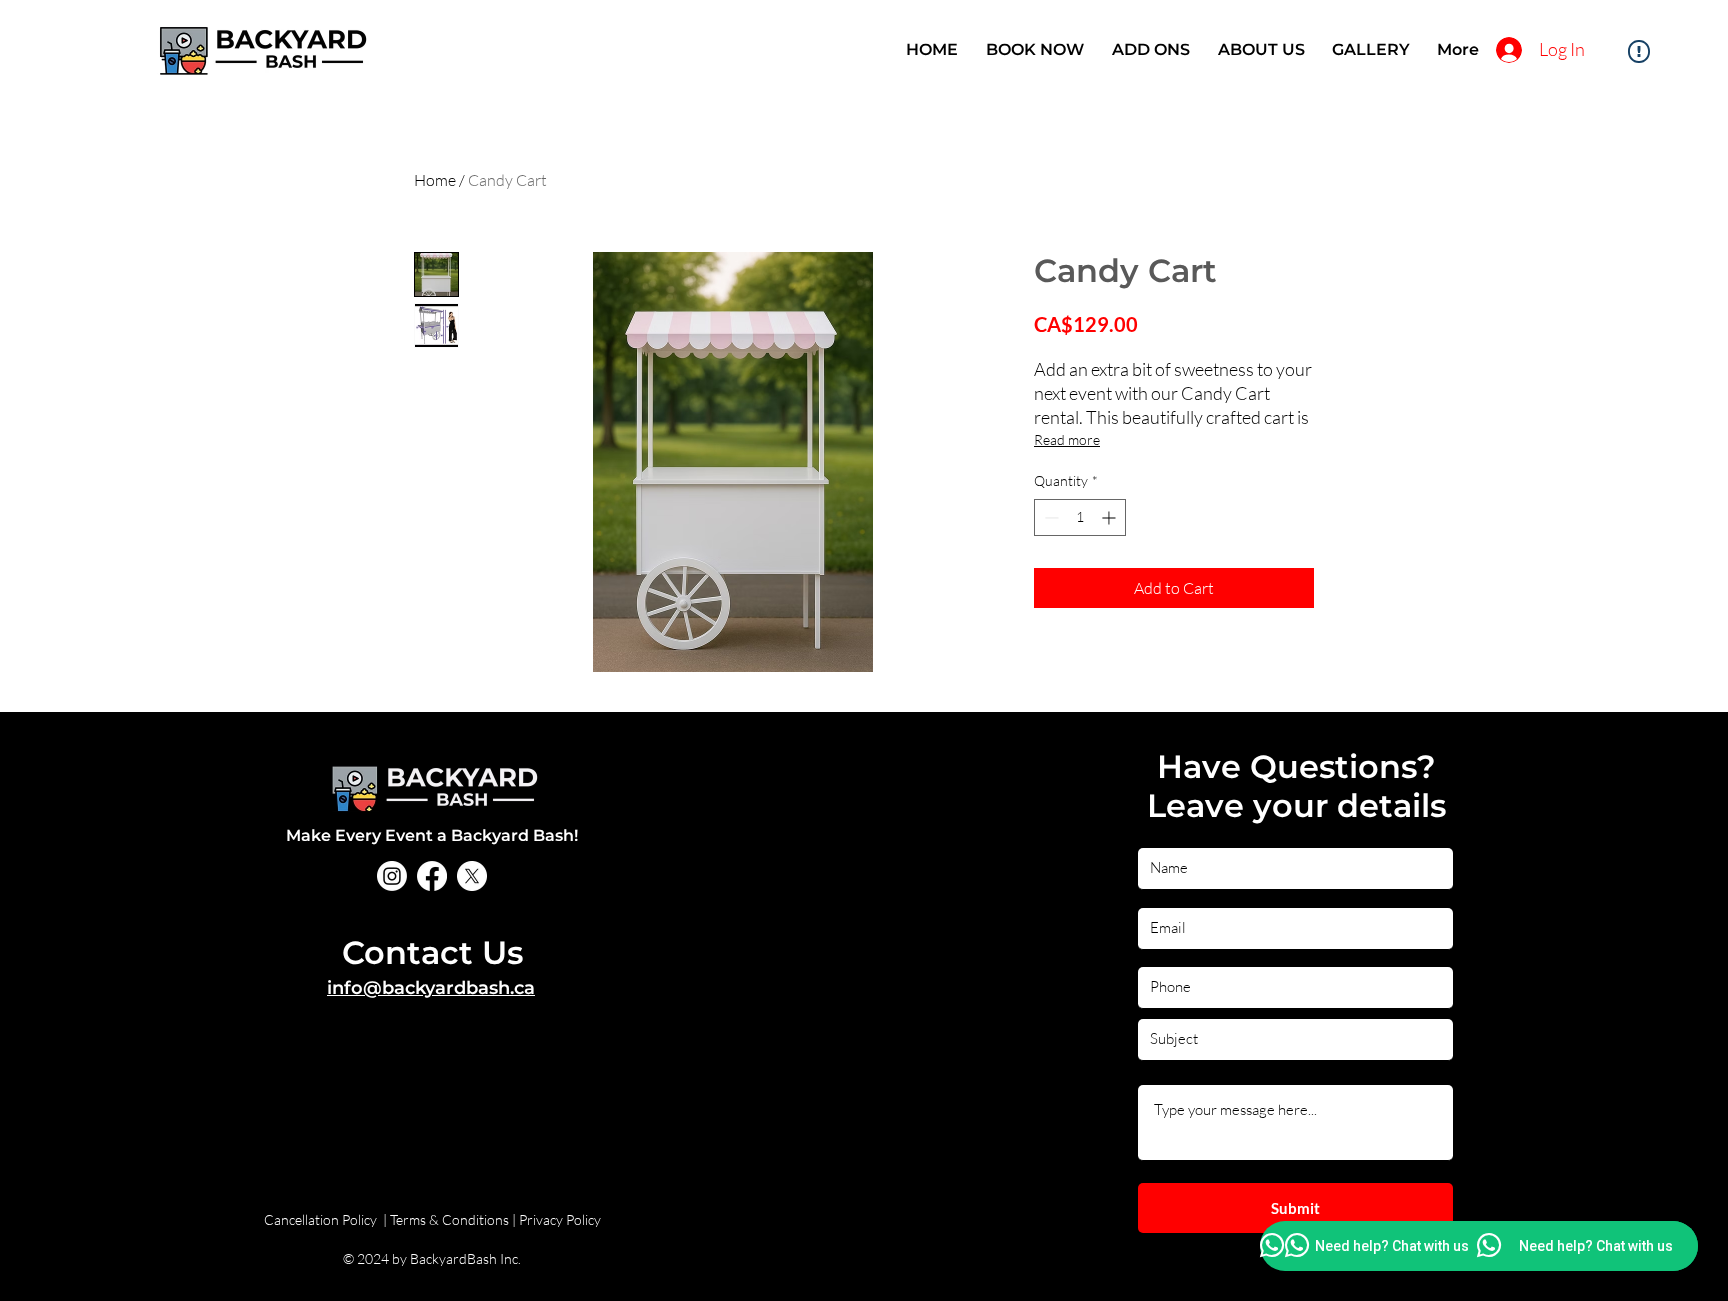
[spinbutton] (1080, 517)
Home (435, 180)
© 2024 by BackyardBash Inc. (432, 1258)
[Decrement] (1049, 517)
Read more (1067, 439)
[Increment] (1110, 517)
